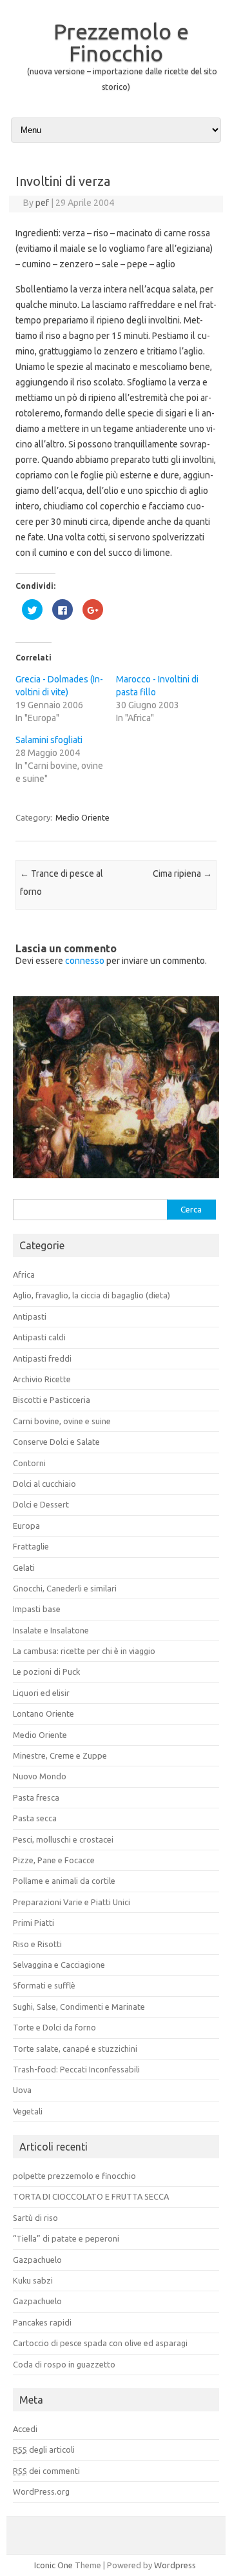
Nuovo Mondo (40, 1776)
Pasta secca (35, 1818)
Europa (26, 1526)
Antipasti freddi (42, 1358)
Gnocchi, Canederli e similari (65, 1588)
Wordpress (175, 2565)
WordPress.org (41, 2491)
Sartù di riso (35, 2218)
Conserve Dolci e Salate (56, 1442)
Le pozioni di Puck (46, 1671)
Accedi (25, 2429)
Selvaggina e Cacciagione (59, 1965)
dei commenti (46, 2471)
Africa (24, 1274)
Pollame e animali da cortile (64, 1881)
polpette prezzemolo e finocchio (74, 2176)
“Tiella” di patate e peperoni (66, 2238)
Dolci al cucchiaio (44, 1484)
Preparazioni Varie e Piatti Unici (72, 1902)
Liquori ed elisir (41, 1693)
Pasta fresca (36, 1797)
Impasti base (37, 1609)
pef (42, 203)
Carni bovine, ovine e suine (62, 1421)
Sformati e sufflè (44, 1985)
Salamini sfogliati (49, 740)
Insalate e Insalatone (51, 1630)
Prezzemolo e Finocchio (121, 42)
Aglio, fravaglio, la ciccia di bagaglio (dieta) (92, 1295)
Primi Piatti (34, 1923)
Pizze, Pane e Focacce (54, 1860)
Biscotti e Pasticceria (52, 1400)
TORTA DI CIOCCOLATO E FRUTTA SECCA (91, 2196)
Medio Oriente (82, 817)
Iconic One (53, 2565)
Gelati (24, 1568)
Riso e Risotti (37, 1944)
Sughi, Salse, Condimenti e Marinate (79, 2007)
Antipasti (30, 1316)
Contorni (29, 1463)
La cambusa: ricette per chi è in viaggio (84, 1651)
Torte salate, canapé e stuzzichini (75, 2049)
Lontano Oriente (43, 1713)
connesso (85, 961)
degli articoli (44, 2449)
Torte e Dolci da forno (54, 2027)
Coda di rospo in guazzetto (64, 2364)
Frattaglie (31, 1546)
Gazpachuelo (37, 2260)
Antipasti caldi (39, 1337)
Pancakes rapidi (42, 2322)
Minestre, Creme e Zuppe (60, 1755)
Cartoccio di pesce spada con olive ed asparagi (100, 2343)
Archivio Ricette (42, 1379)
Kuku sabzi (33, 2280)
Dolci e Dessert (41, 1504)
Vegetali (28, 2111)
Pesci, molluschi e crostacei (63, 1839)
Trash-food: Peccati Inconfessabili (76, 2069)
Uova (22, 2090)
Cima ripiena (182, 874)
